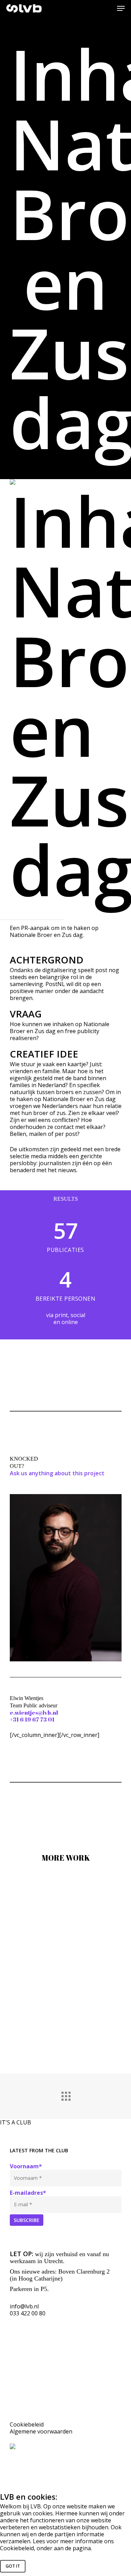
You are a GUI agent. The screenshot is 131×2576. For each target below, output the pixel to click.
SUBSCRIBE (27, 2220)
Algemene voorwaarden (41, 2431)
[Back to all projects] (66, 2094)
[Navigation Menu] (121, 8)
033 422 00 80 (28, 2313)
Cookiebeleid (27, 2424)
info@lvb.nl (24, 2306)
